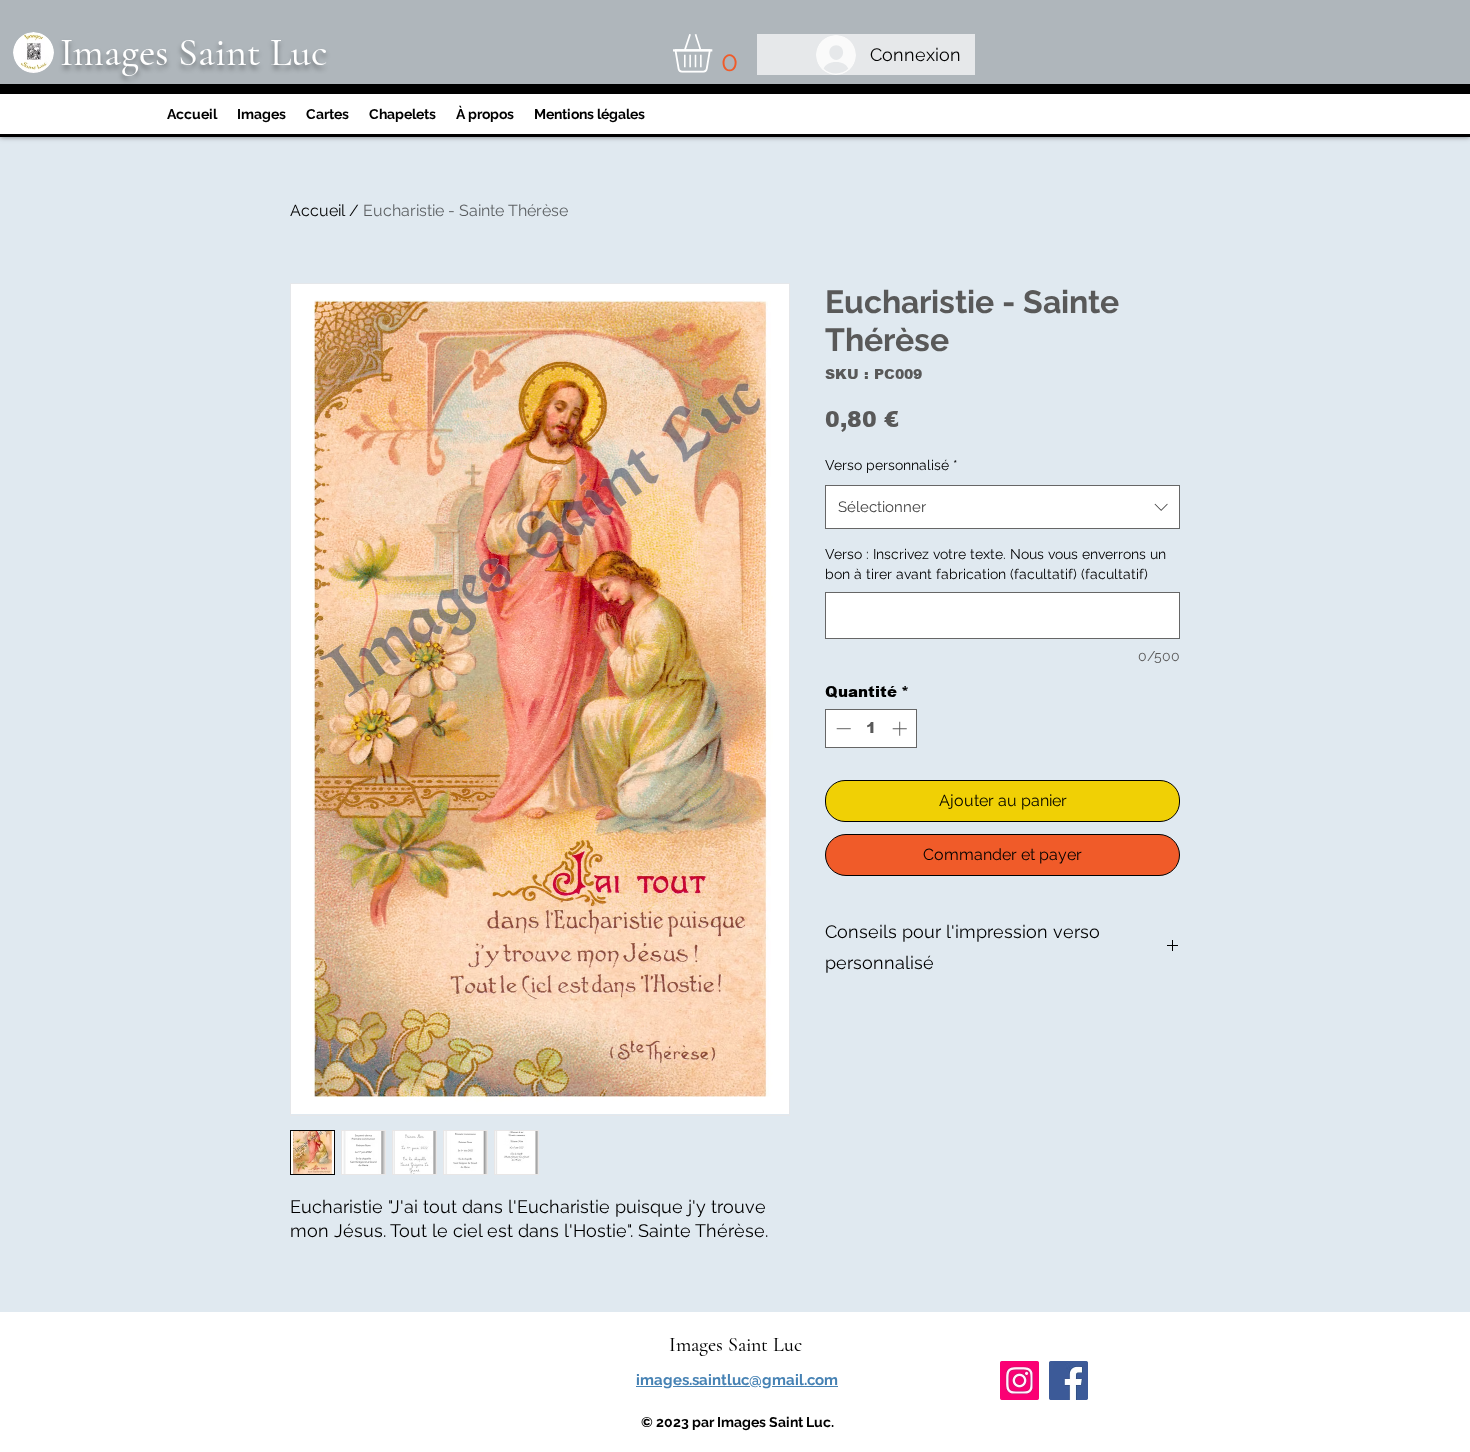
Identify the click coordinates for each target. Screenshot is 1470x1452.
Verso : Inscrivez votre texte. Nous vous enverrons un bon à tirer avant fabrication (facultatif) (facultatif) (995, 564)
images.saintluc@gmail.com (737, 1380)
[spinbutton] (871, 728)
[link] (715, 53)
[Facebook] (1068, 1380)
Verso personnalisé (891, 465)
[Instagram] (1019, 1380)
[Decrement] (841, 728)
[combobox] (1002, 507)
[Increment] (901, 728)
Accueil (317, 210)
